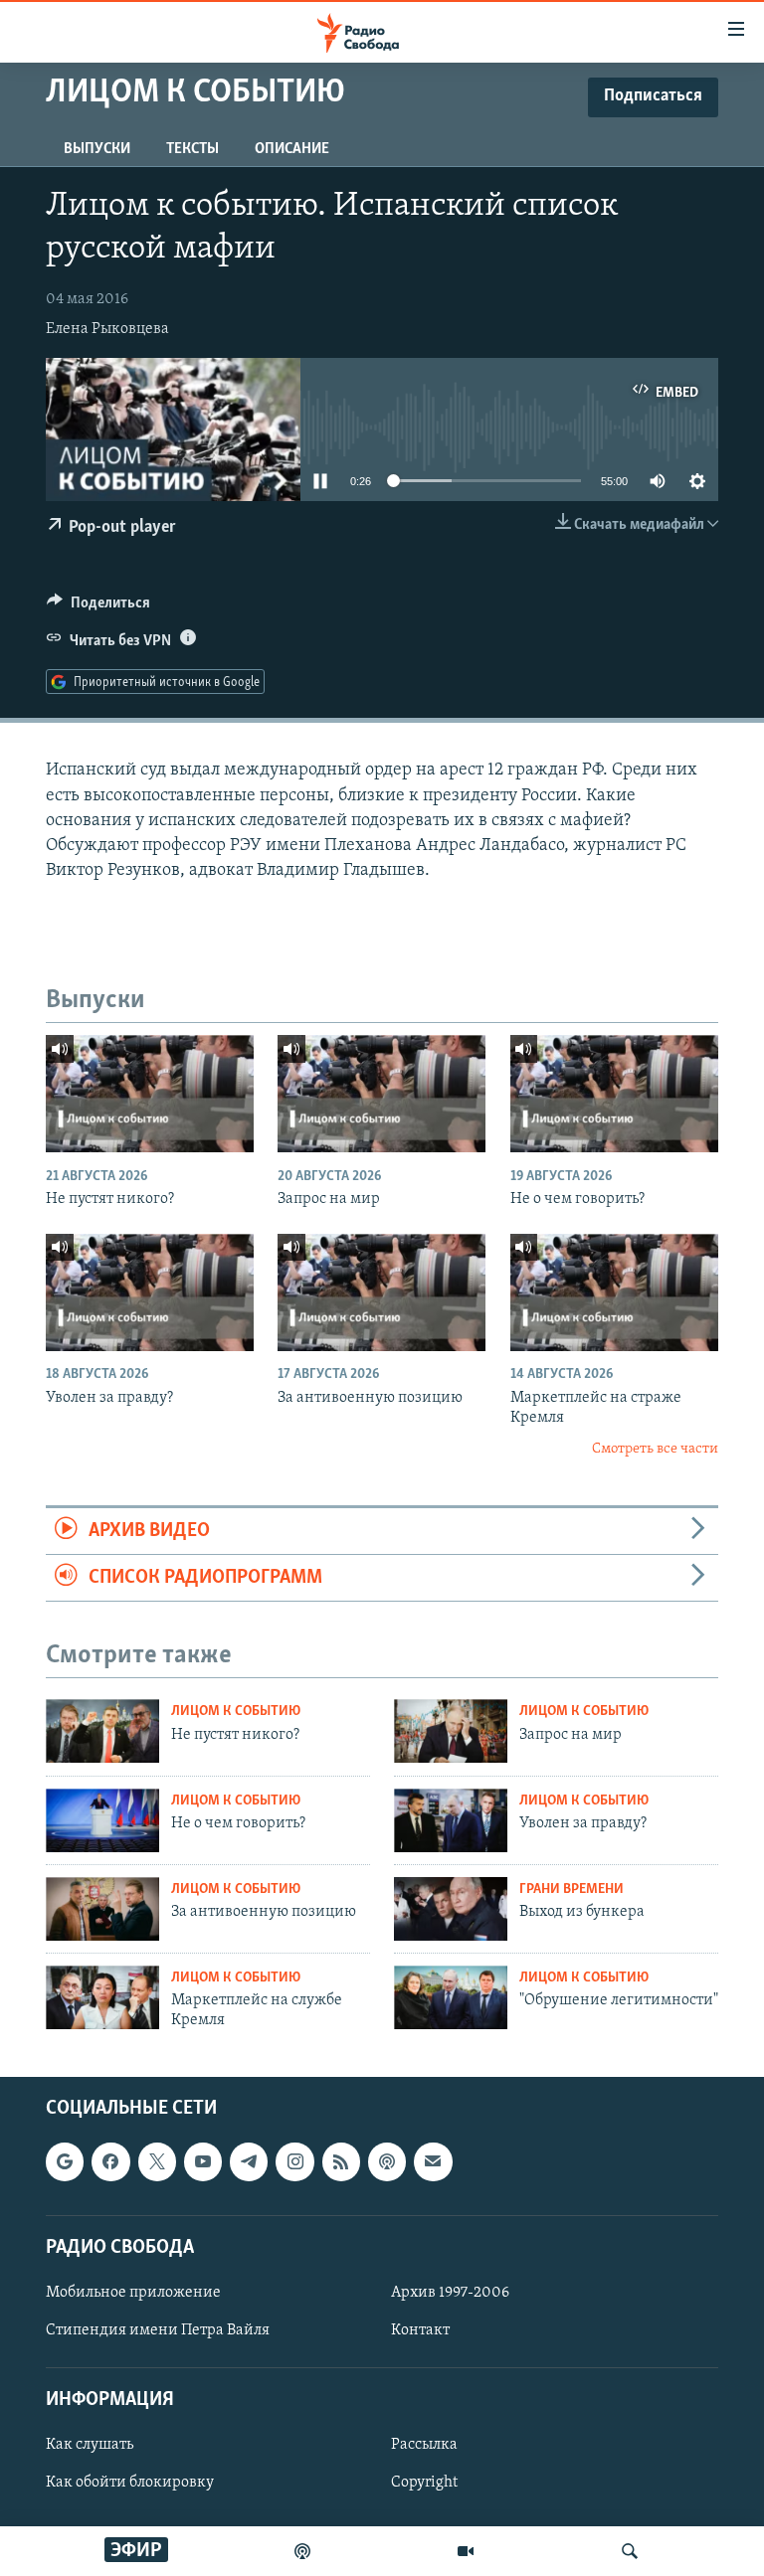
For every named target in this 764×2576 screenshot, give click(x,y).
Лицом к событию (236, 1712)
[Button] (98, 607)
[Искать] (630, 2551)
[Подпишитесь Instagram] (294, 2161)
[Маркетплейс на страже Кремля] (614, 1292)
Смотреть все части (655, 1449)
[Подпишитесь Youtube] (203, 2161)
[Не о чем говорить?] (614, 1094)
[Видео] (466, 2551)
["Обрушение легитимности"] (451, 1997)
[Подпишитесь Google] (65, 2161)
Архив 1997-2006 (450, 2293)
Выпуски (97, 149)
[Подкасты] (387, 2161)
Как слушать (90, 2445)
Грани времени (572, 1889)
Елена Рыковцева (107, 329)
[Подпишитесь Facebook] (110, 2161)
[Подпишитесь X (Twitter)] (157, 2161)
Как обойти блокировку (130, 2483)
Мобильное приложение (133, 2293)
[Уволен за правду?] (150, 1292)
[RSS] (341, 2161)
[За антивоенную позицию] (382, 1292)
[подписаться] (433, 2161)
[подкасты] (302, 2551)
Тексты (192, 149)
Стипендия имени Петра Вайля (158, 2330)
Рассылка (424, 2445)
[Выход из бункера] (451, 1909)
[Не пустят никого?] (150, 1094)
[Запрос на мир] (382, 1094)
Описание (292, 149)
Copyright (424, 2483)
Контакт (420, 2330)
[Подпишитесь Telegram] (249, 2161)
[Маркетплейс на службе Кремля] (102, 1997)
